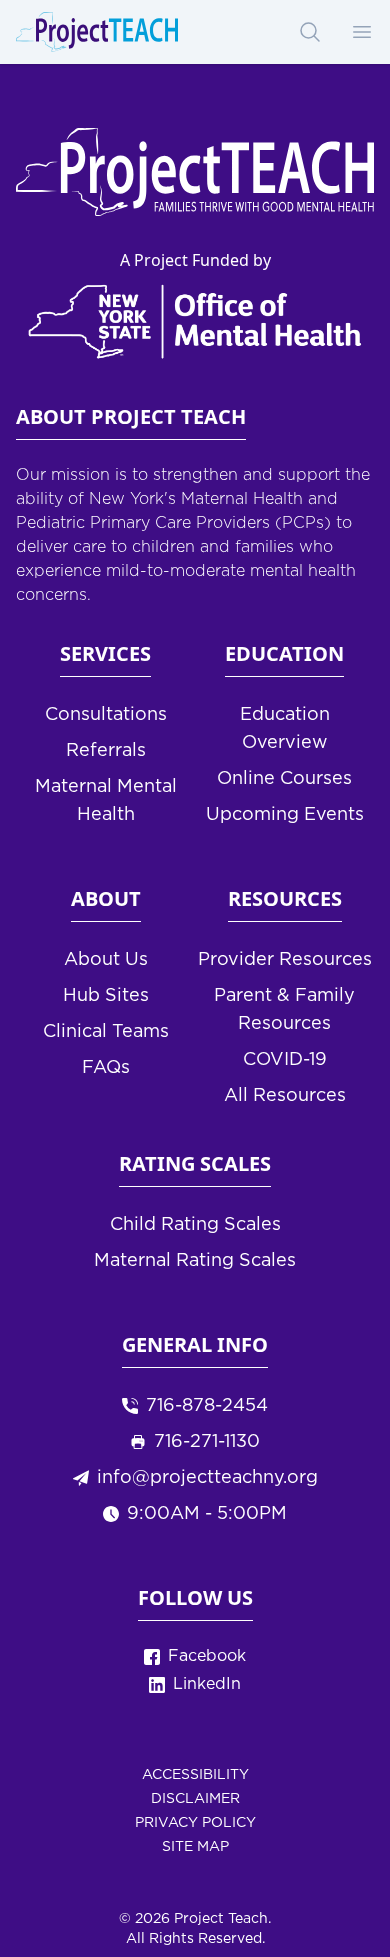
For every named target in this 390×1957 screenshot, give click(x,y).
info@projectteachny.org (207, 1478)
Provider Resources (285, 960)
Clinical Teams (106, 1032)
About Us (106, 960)
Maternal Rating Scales (195, 1261)
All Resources (285, 1096)
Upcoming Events (285, 815)
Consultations (106, 715)
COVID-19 (285, 1060)
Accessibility (195, 1775)
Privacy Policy (195, 1823)
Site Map (195, 1847)
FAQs (106, 1068)
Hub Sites (106, 996)
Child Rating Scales (195, 1225)
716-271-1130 (207, 1442)
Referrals (106, 751)
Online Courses (284, 779)
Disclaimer (195, 1799)
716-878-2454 (207, 1406)
